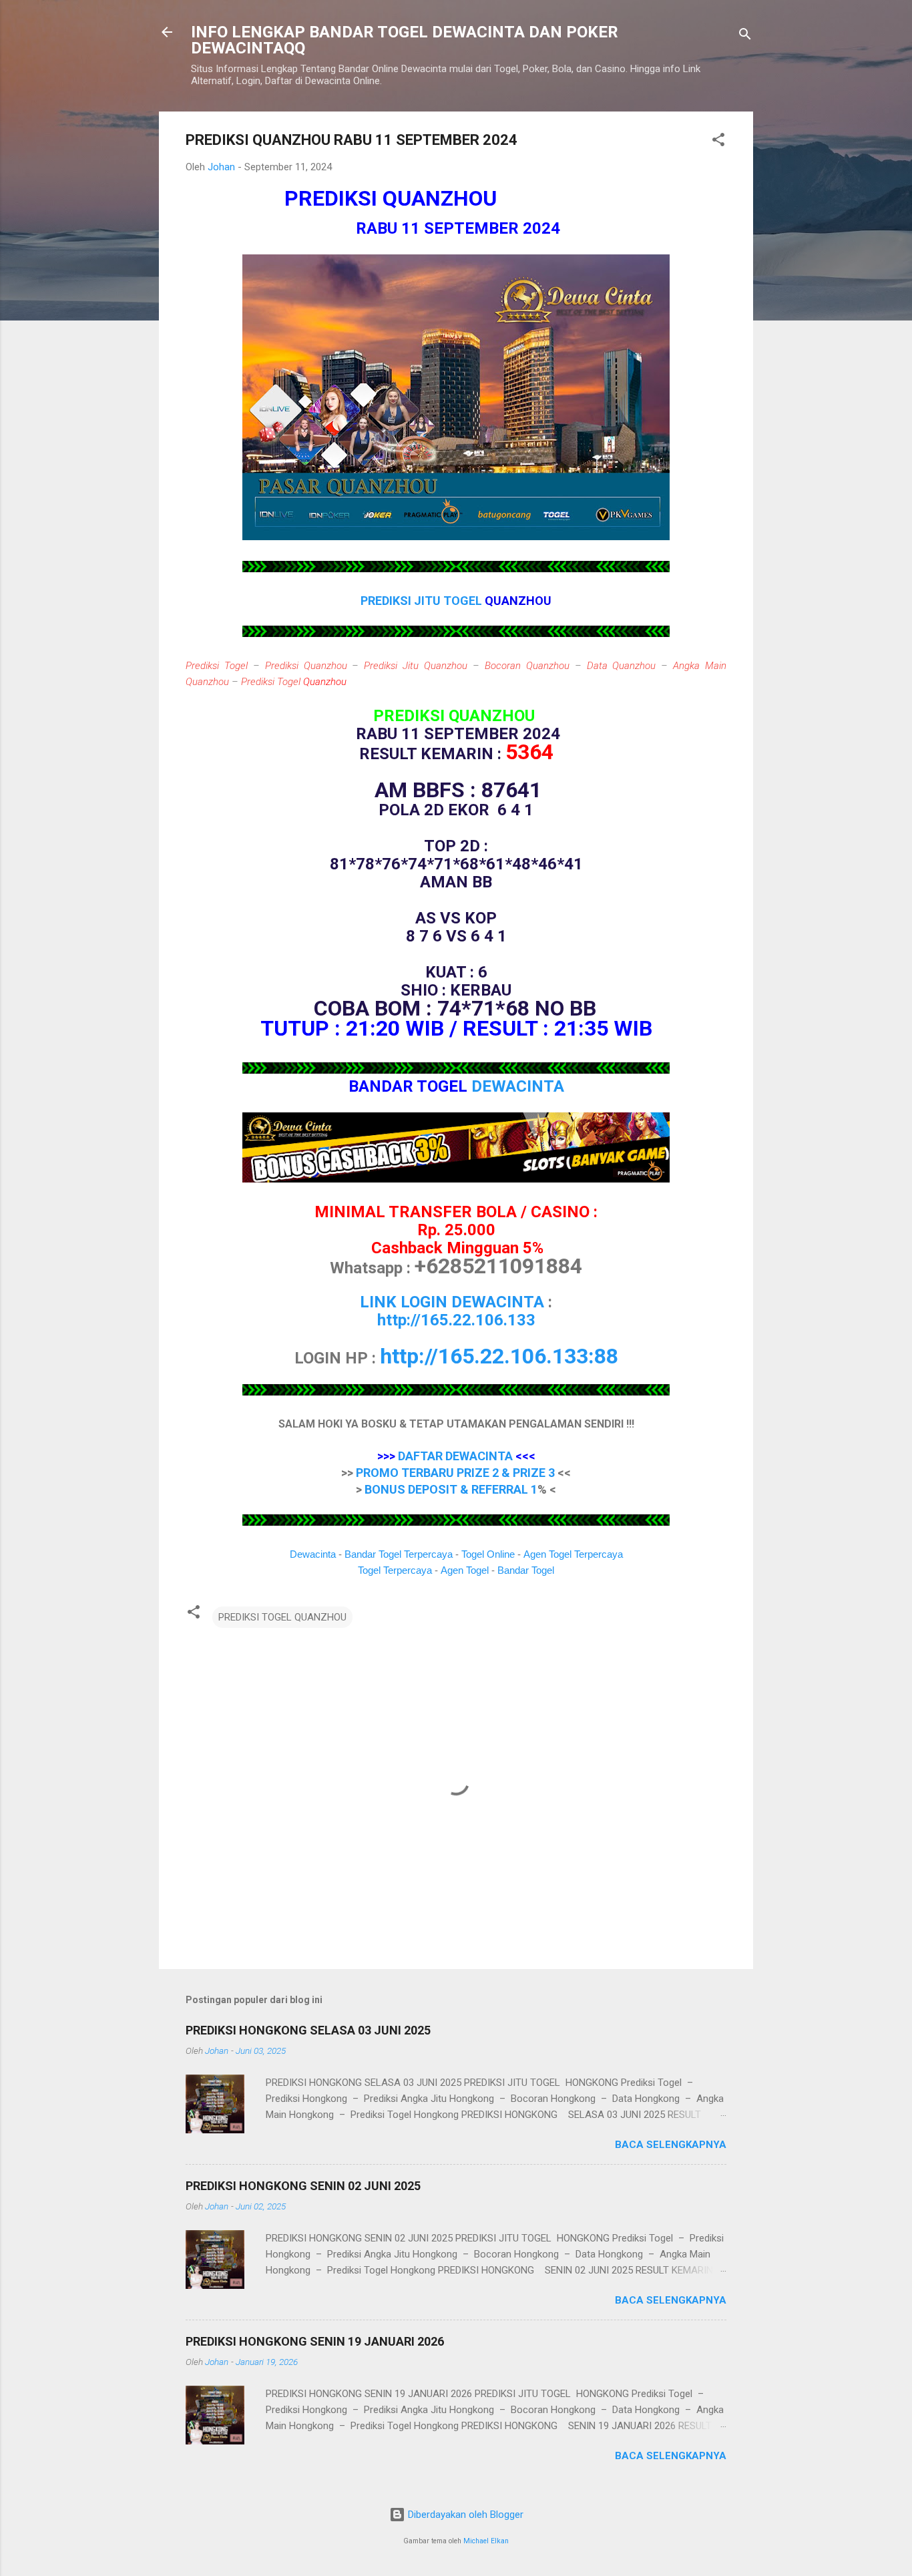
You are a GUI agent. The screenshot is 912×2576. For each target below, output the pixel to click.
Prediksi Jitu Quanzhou (416, 666)
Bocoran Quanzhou (527, 666)
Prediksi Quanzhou (306, 666)
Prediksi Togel (217, 666)
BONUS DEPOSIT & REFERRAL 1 (451, 1489)
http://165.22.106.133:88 (499, 1356)
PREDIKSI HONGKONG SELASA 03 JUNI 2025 (308, 2030)
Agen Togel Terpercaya (573, 1554)
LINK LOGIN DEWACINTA (452, 1302)
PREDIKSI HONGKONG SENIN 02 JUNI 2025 (303, 2186)
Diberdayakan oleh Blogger (464, 2515)
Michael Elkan (486, 2541)
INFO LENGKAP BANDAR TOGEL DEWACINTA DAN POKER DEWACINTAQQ (405, 40)
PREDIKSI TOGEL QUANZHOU (282, 1617)
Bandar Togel (526, 1570)
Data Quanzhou (622, 666)
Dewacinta (313, 1554)
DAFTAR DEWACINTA (455, 1456)
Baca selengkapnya (671, 2145)
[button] (718, 142)
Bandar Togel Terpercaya (399, 1554)
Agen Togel (465, 1570)
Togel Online (488, 1554)
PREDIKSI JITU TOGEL (423, 601)
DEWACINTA (518, 1086)
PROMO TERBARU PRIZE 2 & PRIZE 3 (455, 1473)
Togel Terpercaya (395, 1570)
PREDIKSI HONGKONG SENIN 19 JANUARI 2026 (315, 2341)
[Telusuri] (745, 36)
